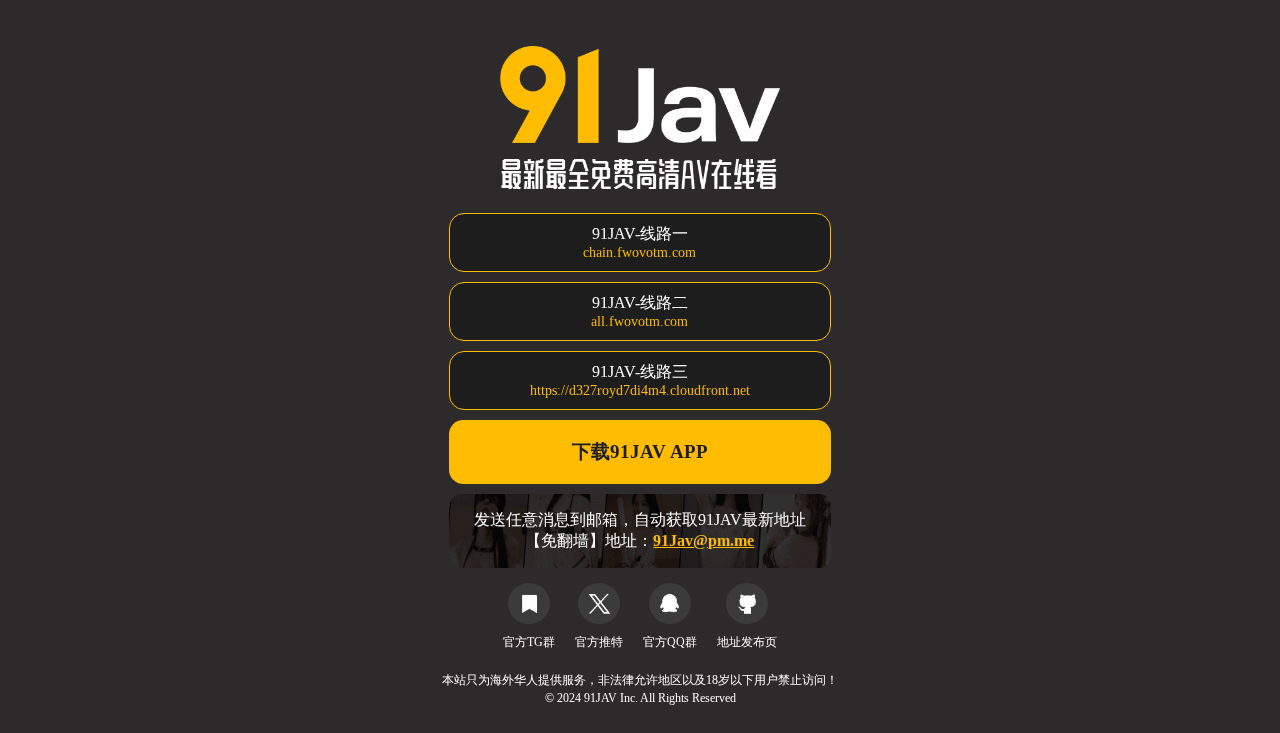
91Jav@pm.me (703, 540)
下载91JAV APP (640, 451)
